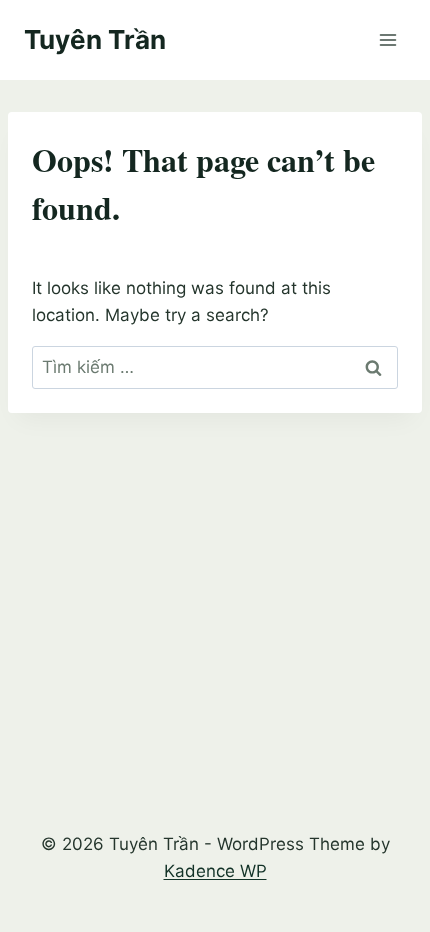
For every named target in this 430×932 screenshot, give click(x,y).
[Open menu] (387, 39)
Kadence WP (215, 871)
